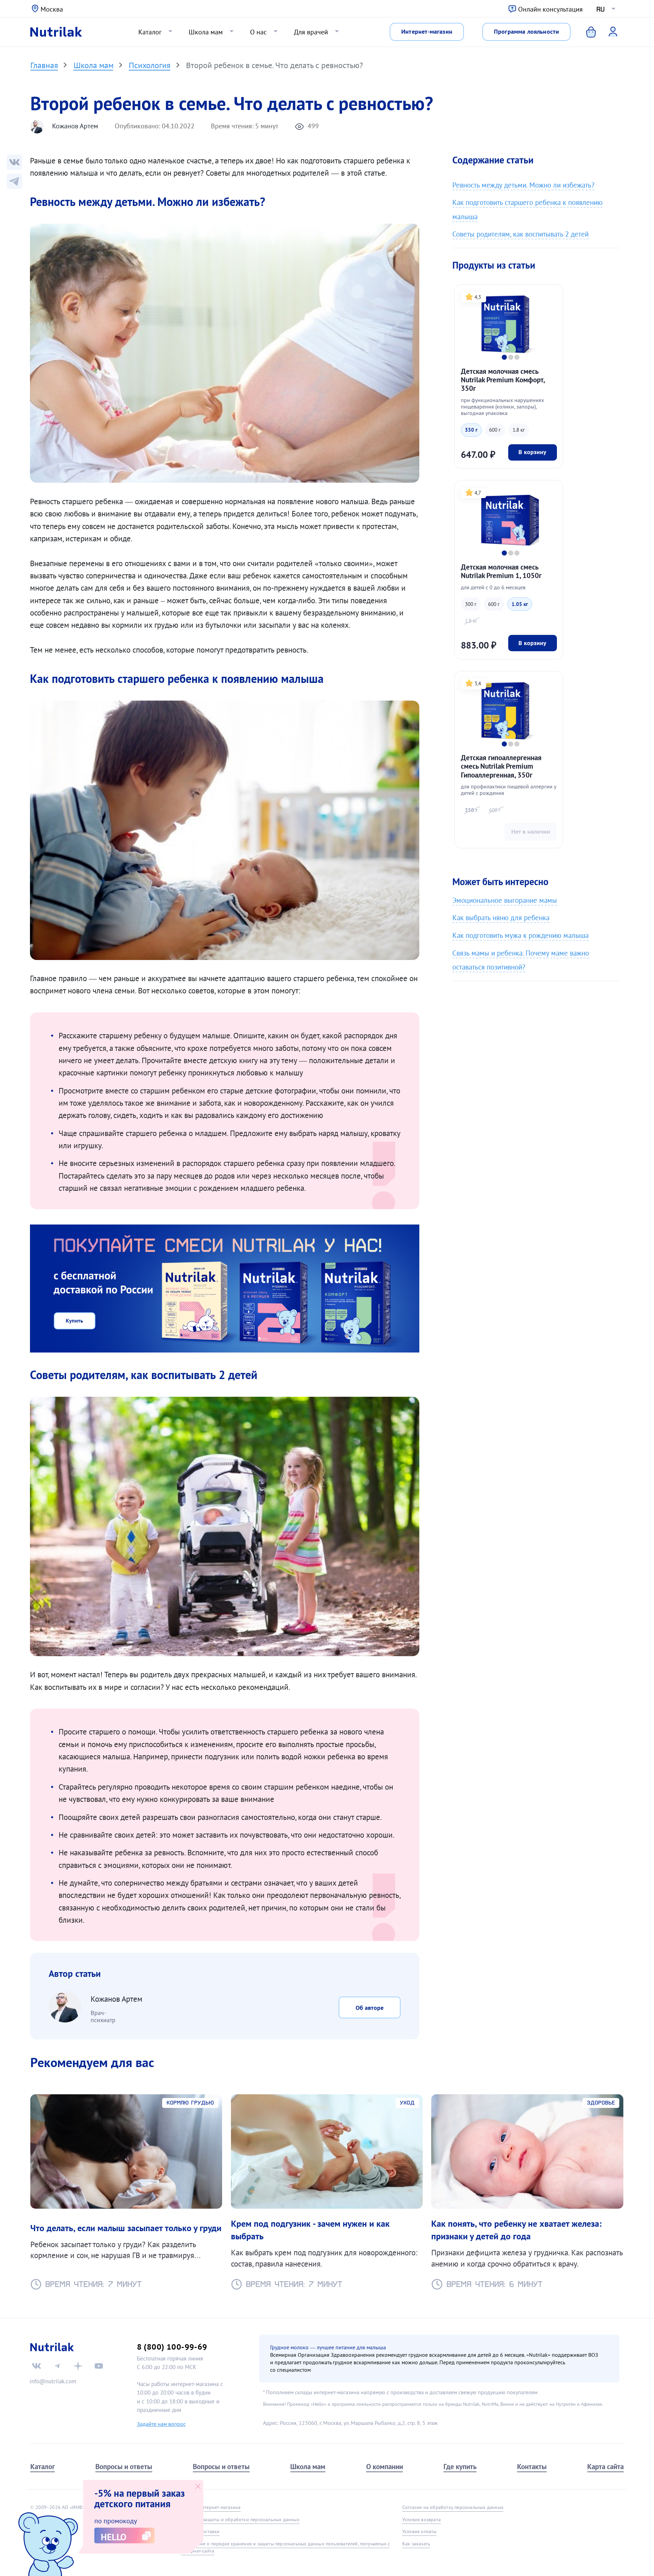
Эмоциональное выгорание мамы (505, 900)
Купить (74, 1321)
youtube (99, 2366)
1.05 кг (520, 604)
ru (601, 9)
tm (57, 2366)
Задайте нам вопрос (161, 2424)
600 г (495, 430)
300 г (471, 604)
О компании (385, 2467)
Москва (52, 9)
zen (78, 2366)
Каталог (150, 32)
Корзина (586, 32)
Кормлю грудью (190, 2103)
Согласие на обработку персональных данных (453, 2507)
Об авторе (370, 2008)
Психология (150, 65)
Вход (608, 31)
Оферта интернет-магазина (211, 2507)
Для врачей (311, 32)
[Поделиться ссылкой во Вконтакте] (14, 162)
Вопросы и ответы (124, 2467)
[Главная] (56, 32)
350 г (471, 430)
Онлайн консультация (550, 9)
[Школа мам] (14, 181)
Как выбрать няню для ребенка (501, 918)
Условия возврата (422, 2519)
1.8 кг (519, 430)
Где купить (460, 2467)
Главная (44, 65)
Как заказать (416, 2544)
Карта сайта (605, 2467)
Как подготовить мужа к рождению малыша (520, 935)
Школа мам (206, 32)
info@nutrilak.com (53, 2381)
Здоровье (601, 2103)
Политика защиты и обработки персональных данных (240, 2519)
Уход (407, 2103)
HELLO (114, 2537)
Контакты (532, 2467)
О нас (258, 32)
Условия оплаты (419, 2531)
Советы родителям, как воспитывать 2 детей (520, 234)
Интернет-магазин (427, 31)
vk (36, 2366)
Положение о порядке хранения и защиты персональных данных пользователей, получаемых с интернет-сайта (285, 2547)
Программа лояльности (527, 31)
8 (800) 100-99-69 (172, 2347)
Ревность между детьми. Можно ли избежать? (523, 185)
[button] (504, 357)
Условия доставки (200, 2531)
